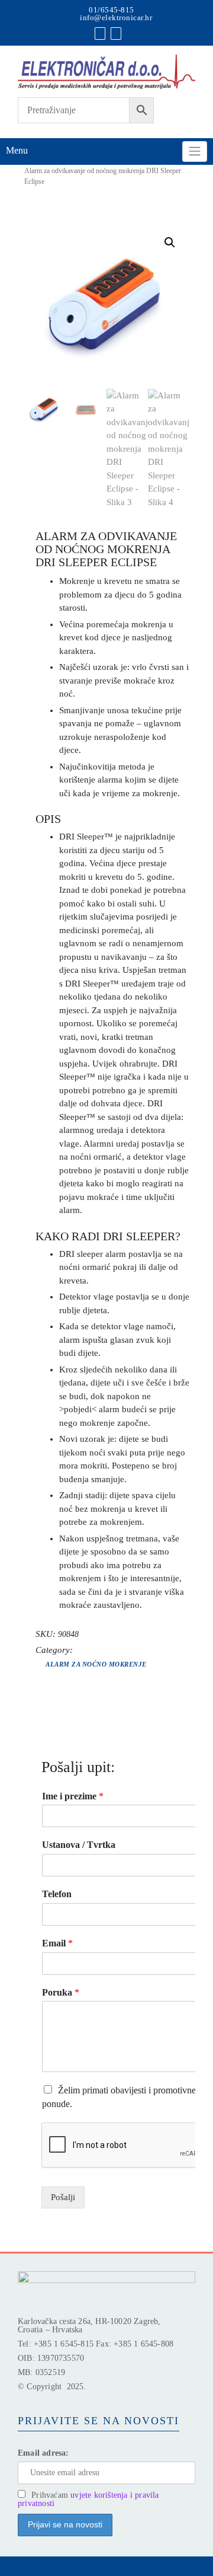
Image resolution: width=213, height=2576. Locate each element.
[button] (170, 242)
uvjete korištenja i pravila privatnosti (88, 2499)
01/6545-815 (112, 10)
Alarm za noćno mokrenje (96, 1664)
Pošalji (63, 2197)
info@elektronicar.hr (116, 17)
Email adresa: (43, 2453)
